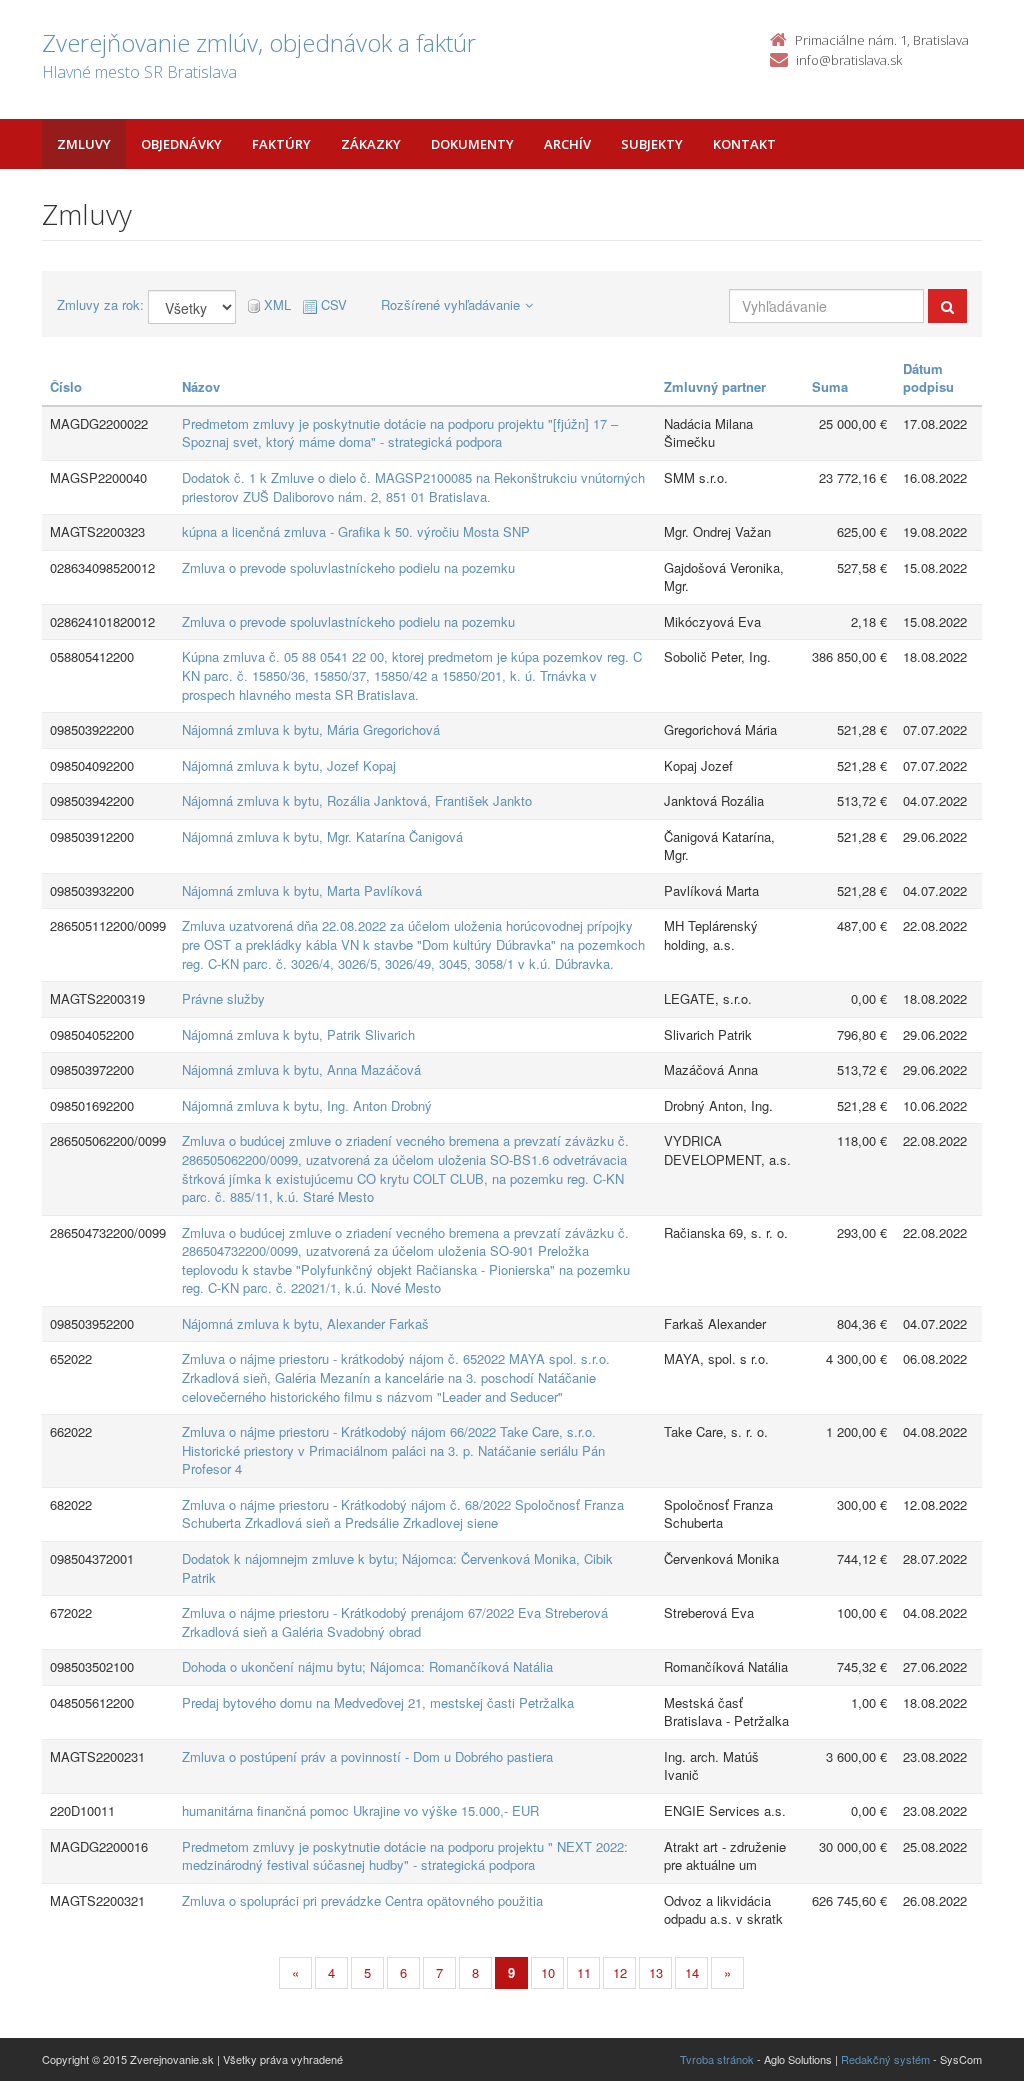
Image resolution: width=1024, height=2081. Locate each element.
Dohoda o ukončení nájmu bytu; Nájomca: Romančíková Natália (367, 1666)
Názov (201, 386)
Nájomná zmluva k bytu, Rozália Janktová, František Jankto (357, 800)
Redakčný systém (885, 2059)
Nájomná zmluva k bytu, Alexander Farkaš (305, 1323)
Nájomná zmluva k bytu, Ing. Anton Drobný (307, 1105)
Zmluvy (84, 144)
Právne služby (223, 998)
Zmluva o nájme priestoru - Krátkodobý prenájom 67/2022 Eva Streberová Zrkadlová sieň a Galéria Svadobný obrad (395, 1622)
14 (692, 1972)
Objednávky (181, 144)
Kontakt (744, 144)
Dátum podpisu (928, 378)
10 (548, 1972)
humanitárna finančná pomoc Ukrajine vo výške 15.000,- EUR (360, 1810)
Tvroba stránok (717, 2059)
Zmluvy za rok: (100, 305)
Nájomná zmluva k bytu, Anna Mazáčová (301, 1069)
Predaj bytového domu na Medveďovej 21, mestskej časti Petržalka (378, 1702)
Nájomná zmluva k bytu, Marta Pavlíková (302, 890)
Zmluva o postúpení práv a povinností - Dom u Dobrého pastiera (367, 1756)
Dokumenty (472, 144)
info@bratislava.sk (849, 60)
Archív (567, 144)
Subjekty (652, 144)
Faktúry (281, 144)
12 (620, 1972)
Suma (830, 386)
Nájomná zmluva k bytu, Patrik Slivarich (298, 1034)
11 (584, 1972)
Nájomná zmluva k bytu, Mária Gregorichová (311, 729)
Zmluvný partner (715, 386)
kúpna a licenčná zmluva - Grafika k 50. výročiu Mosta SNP (356, 531)
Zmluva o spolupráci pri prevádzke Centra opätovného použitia (362, 1900)
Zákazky (371, 144)
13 (656, 1972)
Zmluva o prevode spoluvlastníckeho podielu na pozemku (348, 567)
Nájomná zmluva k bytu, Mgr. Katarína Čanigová (322, 836)
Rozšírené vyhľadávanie (450, 304)
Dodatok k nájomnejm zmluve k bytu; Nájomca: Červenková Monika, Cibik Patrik (397, 1568)
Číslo (66, 386)
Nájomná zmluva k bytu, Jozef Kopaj (289, 765)
